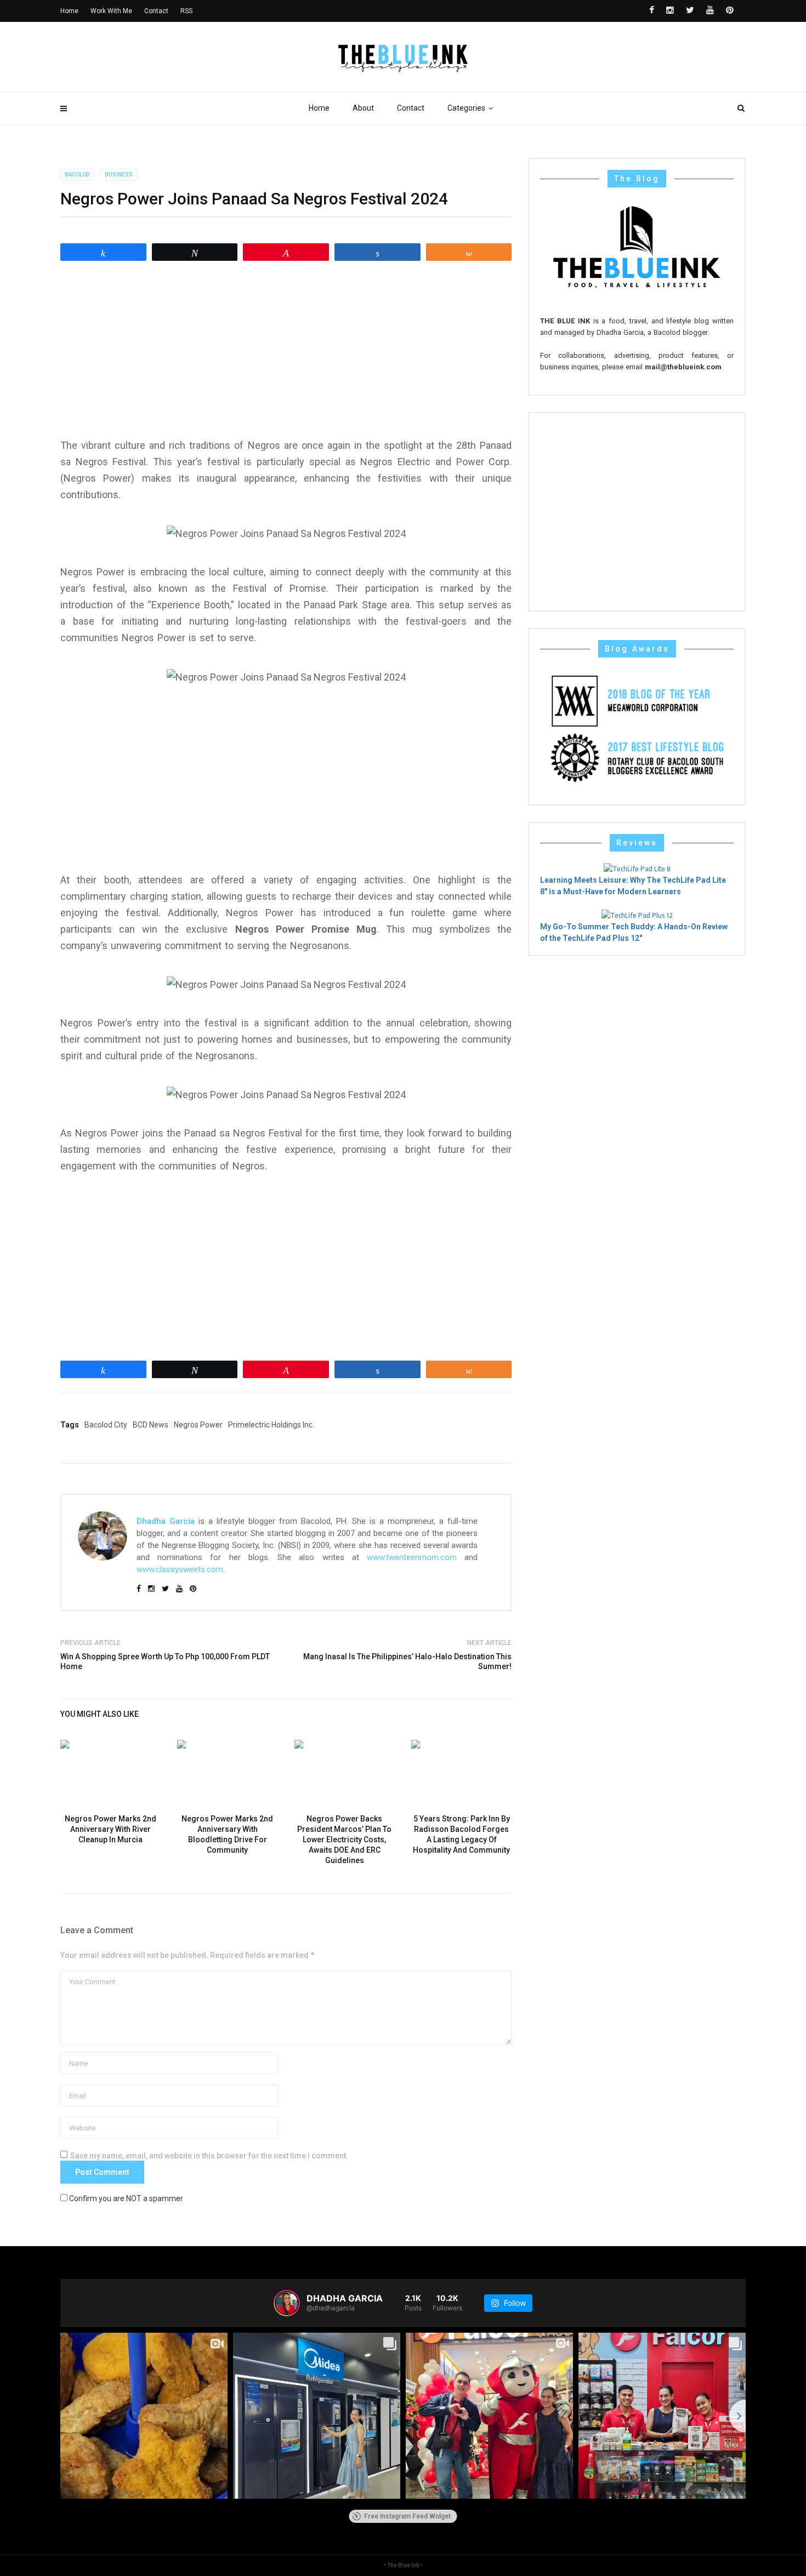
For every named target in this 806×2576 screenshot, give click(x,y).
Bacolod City (106, 1425)
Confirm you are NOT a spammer (125, 2198)
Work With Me (111, 11)
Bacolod (77, 175)
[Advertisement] (286, 350)
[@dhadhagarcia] (287, 2303)
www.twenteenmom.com (412, 1557)
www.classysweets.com (180, 1569)
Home (319, 108)
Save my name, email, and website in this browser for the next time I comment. (209, 2156)
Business (119, 175)
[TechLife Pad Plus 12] (637, 915)
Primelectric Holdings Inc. (271, 1425)
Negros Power (198, 1425)
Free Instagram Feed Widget (407, 2516)
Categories (466, 108)
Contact (411, 108)
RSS (186, 11)
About (363, 108)
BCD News (151, 1425)
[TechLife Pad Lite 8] (637, 868)
